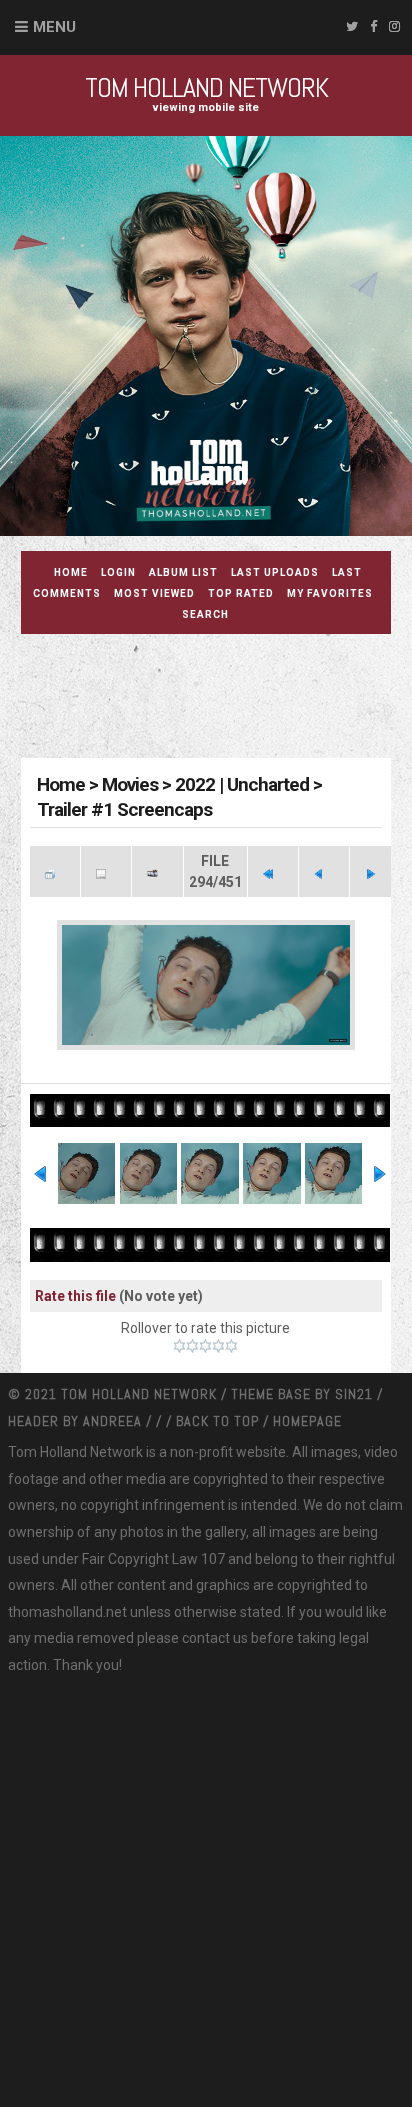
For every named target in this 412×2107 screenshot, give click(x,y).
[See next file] (375, 871)
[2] (192, 1346)
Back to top (217, 1421)
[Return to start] (273, 871)
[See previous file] (324, 871)
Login (118, 572)
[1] (179, 1346)
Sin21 (356, 1394)
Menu (54, 27)
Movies (130, 784)
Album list (183, 572)
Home (71, 572)
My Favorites (330, 593)
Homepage (307, 1421)
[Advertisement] (216, 699)
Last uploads (275, 572)
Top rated (241, 593)
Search (205, 614)
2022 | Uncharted (242, 784)
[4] (218, 1346)
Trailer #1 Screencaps (124, 809)
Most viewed (154, 593)
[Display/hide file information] (106, 871)
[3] (205, 1346)
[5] (231, 1346)
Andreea (114, 1421)
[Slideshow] (157, 871)
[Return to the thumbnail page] (55, 871)
